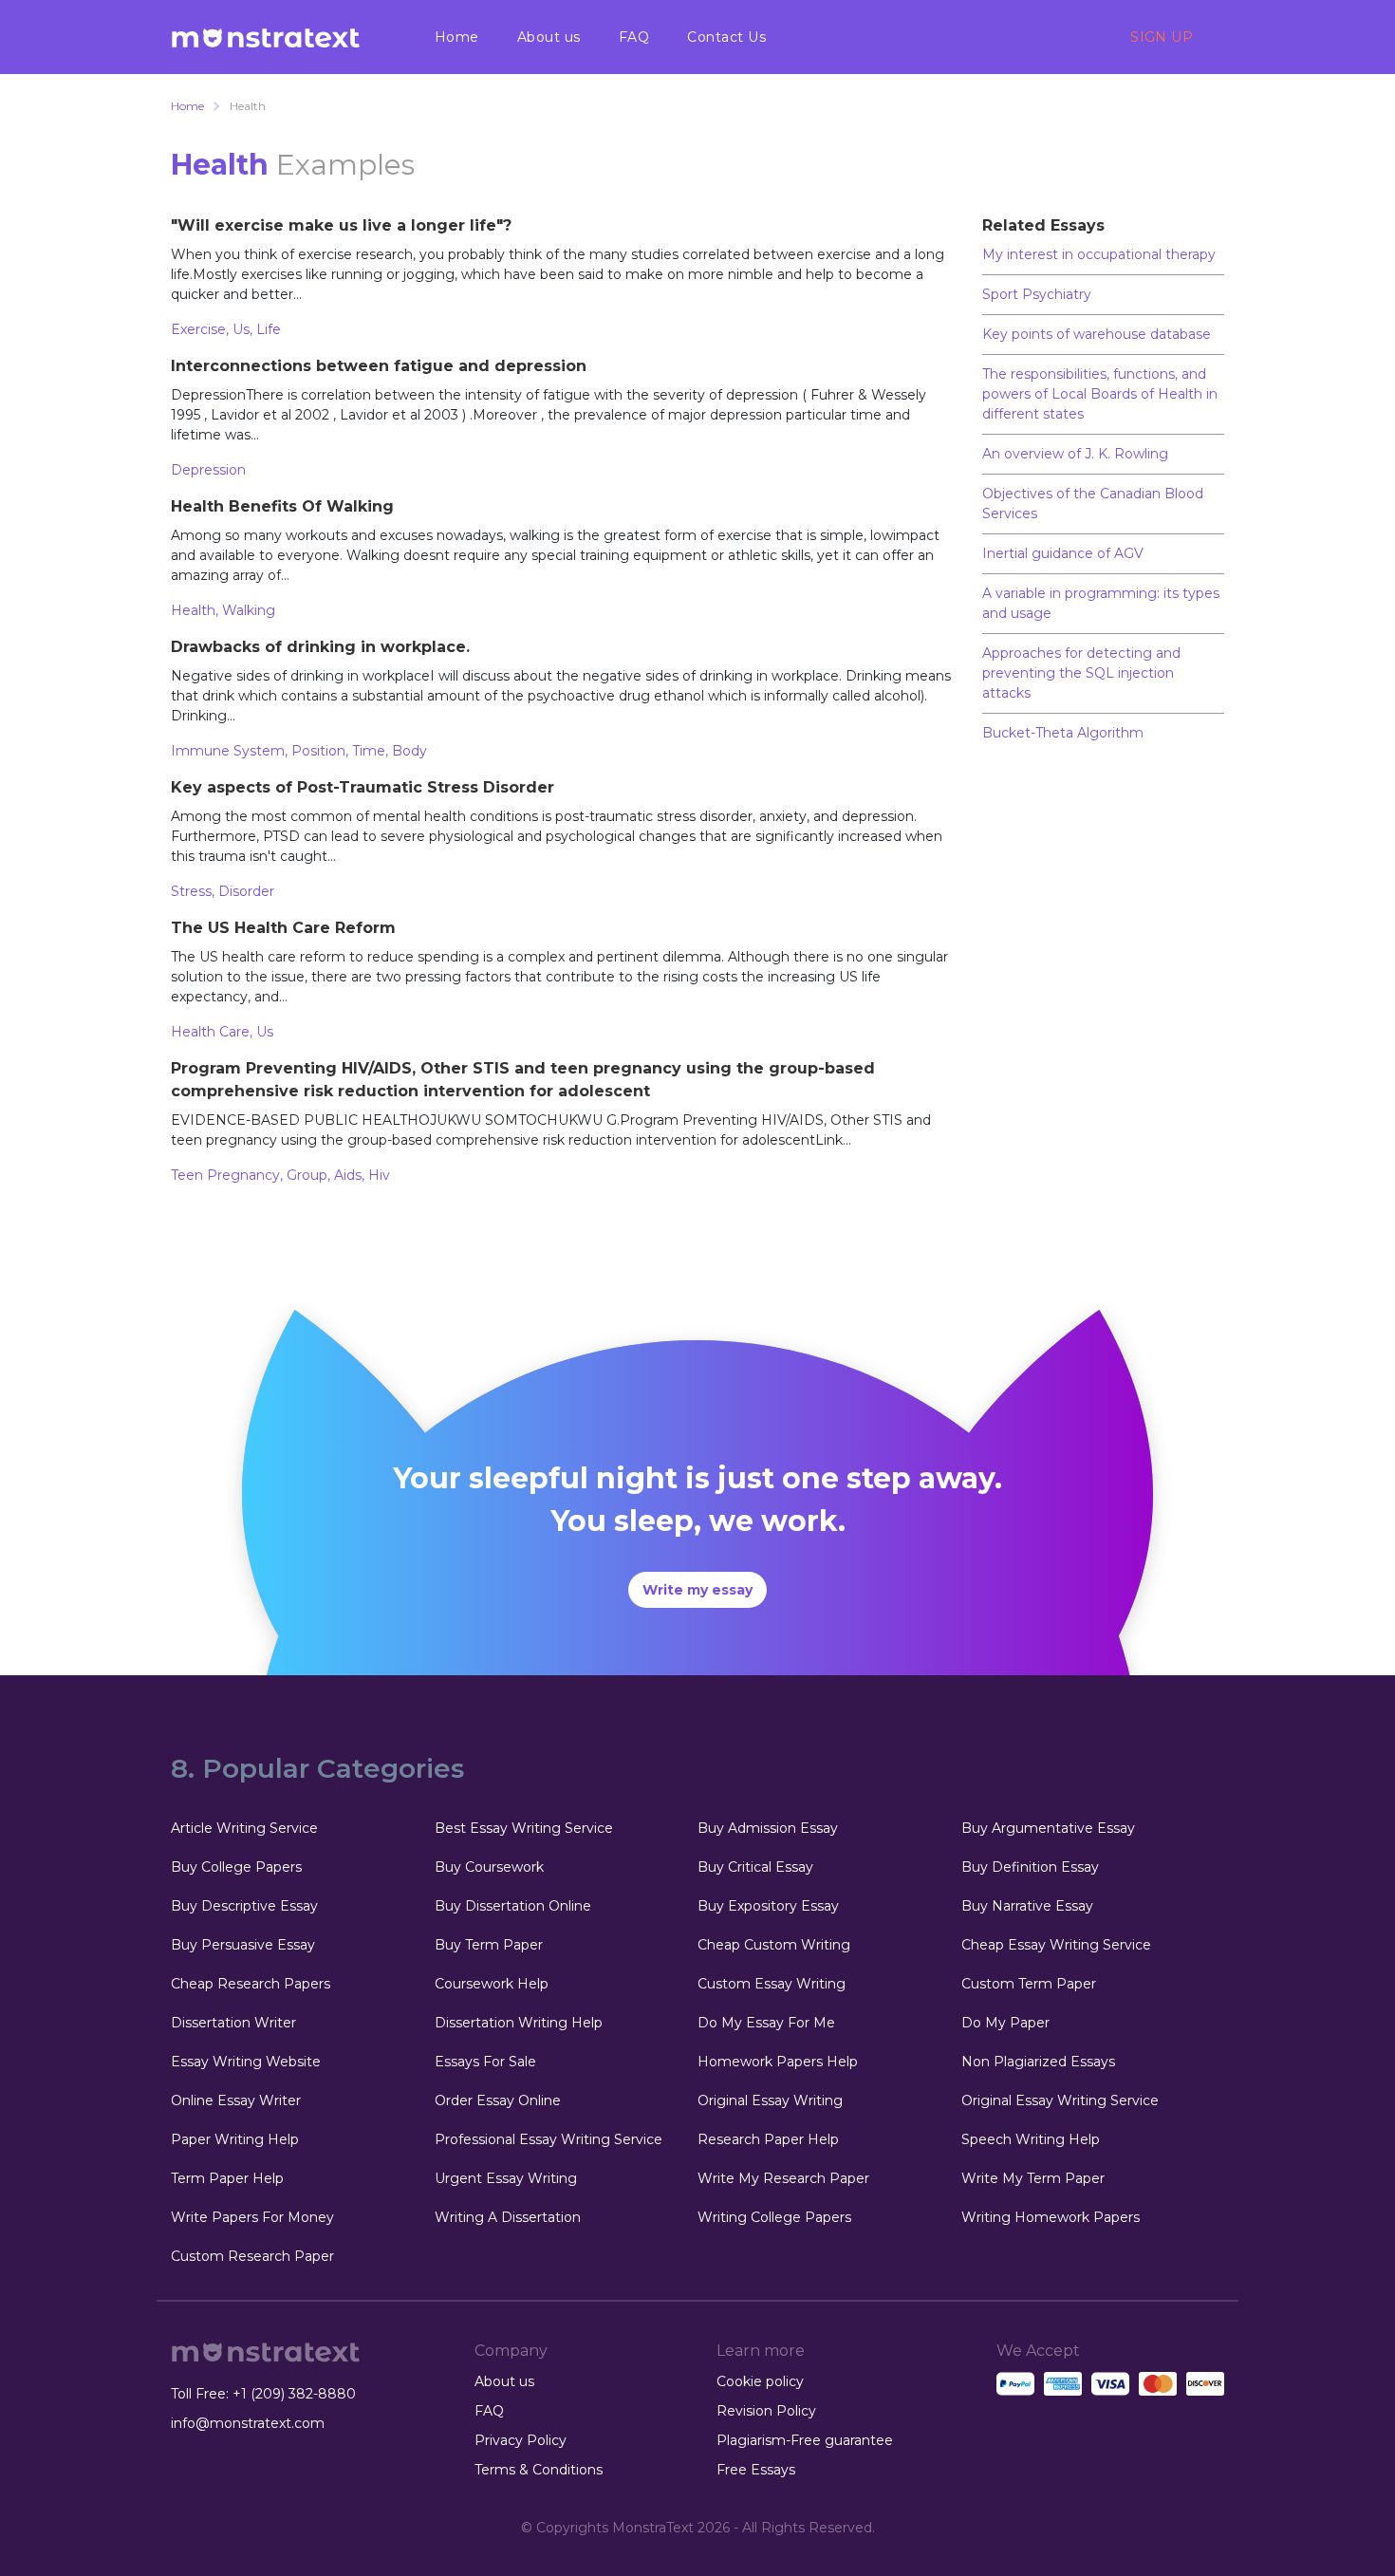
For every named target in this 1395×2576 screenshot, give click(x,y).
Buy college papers (236, 1867)
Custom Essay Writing (772, 1984)
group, (310, 1175)
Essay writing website (246, 2062)
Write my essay (697, 1590)
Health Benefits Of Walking (282, 506)
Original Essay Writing (770, 2100)
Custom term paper (1029, 1984)
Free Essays (756, 2470)
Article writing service (244, 1828)
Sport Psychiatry (1037, 294)
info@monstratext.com (248, 2423)
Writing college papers (774, 2217)
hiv (379, 1175)
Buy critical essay (755, 1867)
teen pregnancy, (229, 1175)
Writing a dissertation (508, 2217)
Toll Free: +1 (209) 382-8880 (263, 2394)
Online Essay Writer (236, 2100)
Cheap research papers (251, 1984)
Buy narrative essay (1027, 1906)
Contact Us (726, 37)
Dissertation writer (233, 2023)
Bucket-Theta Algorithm (1063, 733)
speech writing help (1031, 2139)
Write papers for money (252, 2217)
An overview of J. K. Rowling (1075, 454)
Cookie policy (760, 2381)
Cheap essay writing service (1056, 1945)
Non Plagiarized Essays (1038, 2062)
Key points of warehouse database (1097, 334)
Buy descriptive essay (244, 1906)
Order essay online (498, 2100)
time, (372, 751)
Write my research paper (783, 2178)
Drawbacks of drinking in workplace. (320, 647)
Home (457, 37)
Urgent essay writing (506, 2178)
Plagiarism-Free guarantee (805, 2440)
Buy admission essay (768, 1828)
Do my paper (1005, 2023)
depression (208, 470)
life (269, 329)
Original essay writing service (1060, 2100)
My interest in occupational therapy (1099, 254)
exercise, (202, 329)
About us (549, 37)
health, (196, 610)
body (409, 751)
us (265, 1032)
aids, (351, 1175)
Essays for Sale (485, 2062)
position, (322, 751)
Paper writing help (235, 2139)
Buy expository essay (768, 1906)
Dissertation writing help (519, 2023)
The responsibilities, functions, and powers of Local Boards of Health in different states (1100, 394)
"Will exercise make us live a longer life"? (341, 225)
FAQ (634, 37)
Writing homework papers (1051, 2217)
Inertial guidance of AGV (1063, 553)
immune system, (231, 751)
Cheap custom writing (774, 1945)
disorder (246, 891)
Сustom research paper (252, 2256)
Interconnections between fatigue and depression (379, 366)
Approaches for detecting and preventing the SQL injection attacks (1081, 673)
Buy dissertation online (513, 1906)
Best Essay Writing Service (524, 1828)
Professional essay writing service (549, 2139)
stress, (195, 891)
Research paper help (768, 2139)
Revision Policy (766, 2411)
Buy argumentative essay (1048, 1828)
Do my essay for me (766, 2023)
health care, (214, 1032)
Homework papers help (778, 2062)
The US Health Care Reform (283, 928)
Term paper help (227, 2178)
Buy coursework (489, 1867)
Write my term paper (1033, 2178)
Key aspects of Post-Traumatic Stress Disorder (363, 787)
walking (249, 610)
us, (244, 329)
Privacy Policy (521, 2440)
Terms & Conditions (539, 2470)
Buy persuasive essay (243, 1945)
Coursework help (492, 1984)
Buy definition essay (1030, 1867)
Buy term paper (489, 1945)
